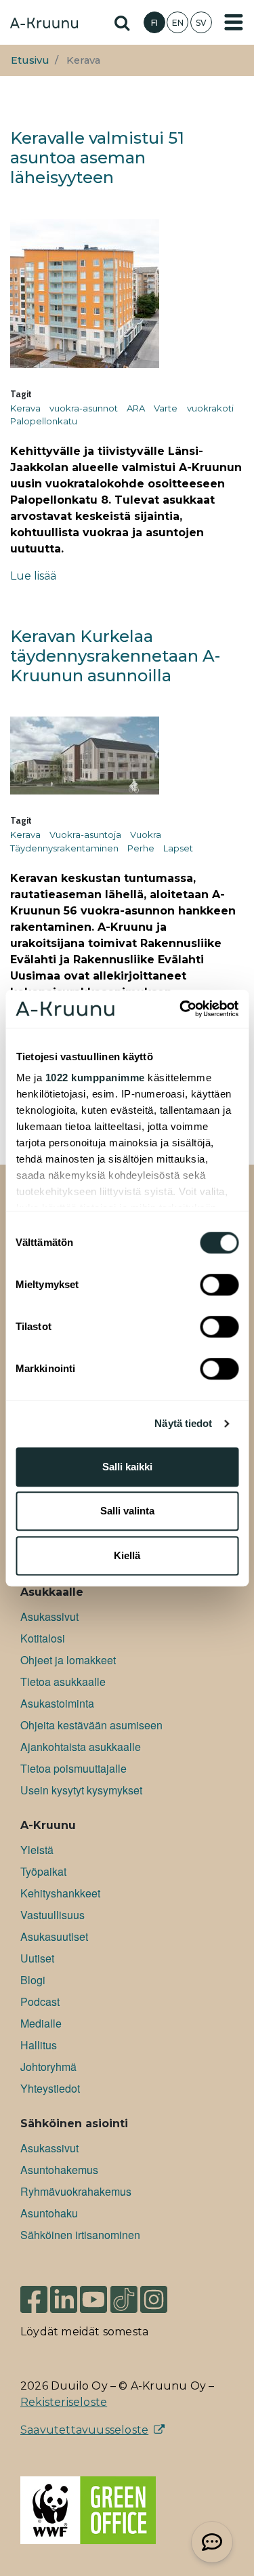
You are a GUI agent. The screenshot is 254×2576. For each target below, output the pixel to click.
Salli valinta (127, 1511)
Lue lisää (33, 576)
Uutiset (37, 1958)
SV (201, 23)
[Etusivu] (44, 24)
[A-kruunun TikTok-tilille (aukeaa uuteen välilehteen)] (124, 2298)
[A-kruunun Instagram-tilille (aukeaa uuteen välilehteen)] (164, 2298)
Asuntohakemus (59, 2170)
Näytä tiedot (183, 1423)
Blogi (33, 1980)
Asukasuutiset (54, 1936)
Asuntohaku (49, 2213)
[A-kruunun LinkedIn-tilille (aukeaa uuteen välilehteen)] (64, 2298)
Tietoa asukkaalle (63, 1682)
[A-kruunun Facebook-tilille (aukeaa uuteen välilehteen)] (34, 2298)
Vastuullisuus (52, 1915)
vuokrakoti (210, 408)
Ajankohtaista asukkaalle (81, 1747)
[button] (212, 2542)
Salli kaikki (127, 1467)
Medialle (41, 2023)
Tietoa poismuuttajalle (73, 1768)
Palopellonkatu (44, 421)
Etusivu (30, 60)
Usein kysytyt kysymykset (81, 1790)
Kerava (25, 408)
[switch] (219, 1285)
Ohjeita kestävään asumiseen (91, 1725)
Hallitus (39, 2045)
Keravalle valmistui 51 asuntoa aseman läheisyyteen (97, 158)
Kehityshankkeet (60, 1893)
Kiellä (127, 1555)
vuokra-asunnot (84, 408)
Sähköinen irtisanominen (80, 2235)
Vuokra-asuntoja (85, 834)
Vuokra (146, 834)
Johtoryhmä (48, 2067)
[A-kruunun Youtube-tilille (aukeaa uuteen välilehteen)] (93, 2298)
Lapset (178, 848)
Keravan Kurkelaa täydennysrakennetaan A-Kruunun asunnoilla (115, 656)
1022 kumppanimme (94, 1078)
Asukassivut (49, 1616)
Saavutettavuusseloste (84, 2430)
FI (154, 23)
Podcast (40, 2001)
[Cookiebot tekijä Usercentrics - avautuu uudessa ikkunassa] (181, 1009)
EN (178, 23)
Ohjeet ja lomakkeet (68, 1660)
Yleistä (37, 1850)
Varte (166, 408)
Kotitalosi (43, 1638)
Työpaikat (43, 1871)
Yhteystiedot (50, 2088)
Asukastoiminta (57, 1703)
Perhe (141, 848)
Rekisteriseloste (64, 2402)
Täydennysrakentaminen (64, 848)
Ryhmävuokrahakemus (76, 2191)
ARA (136, 408)
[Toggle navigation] (234, 22)
